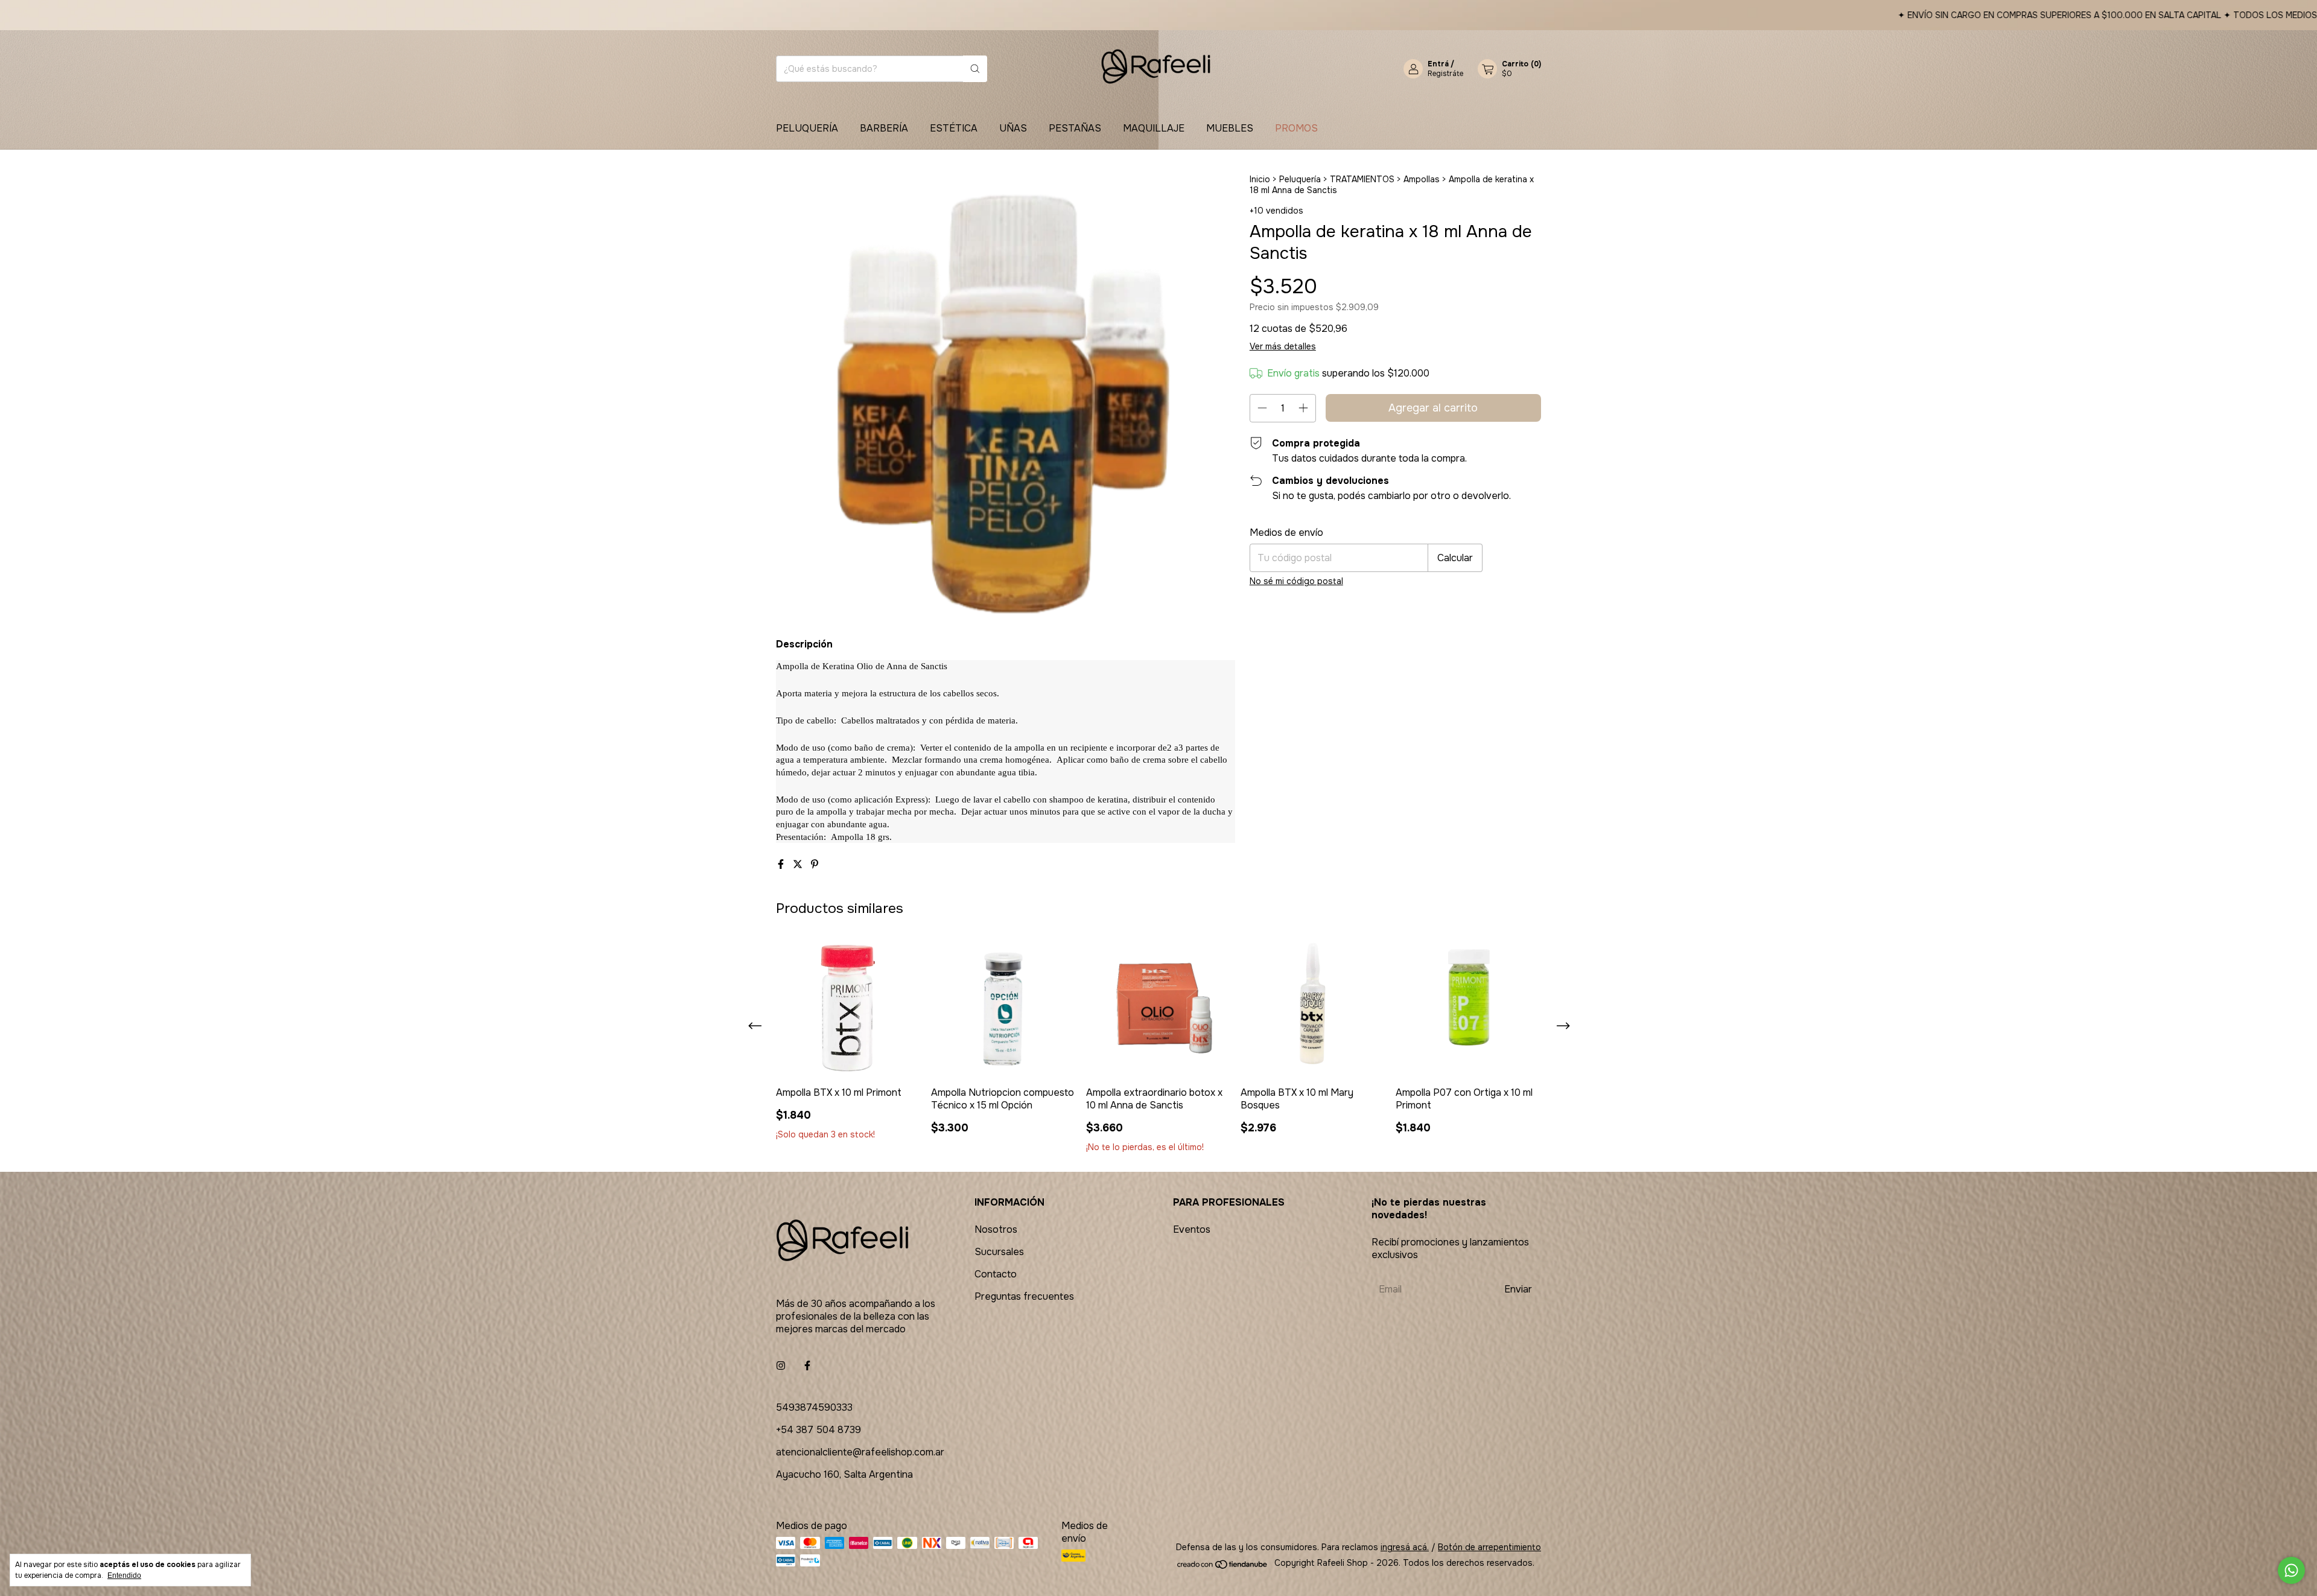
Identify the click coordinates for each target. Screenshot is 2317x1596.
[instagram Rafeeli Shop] (781, 1366)
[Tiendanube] (1223, 1566)
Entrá (1438, 64)
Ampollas (1422, 179)
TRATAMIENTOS (1362, 179)
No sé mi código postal (1296, 581)
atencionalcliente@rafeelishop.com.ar (860, 1452)
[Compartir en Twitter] (799, 864)
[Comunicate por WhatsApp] (2291, 1570)
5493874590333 (814, 1407)
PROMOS (1296, 128)
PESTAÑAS (1075, 128)
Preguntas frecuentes (1024, 1296)
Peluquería (1300, 179)
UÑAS (1013, 128)
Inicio (1260, 179)
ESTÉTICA (954, 128)
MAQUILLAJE (1154, 128)
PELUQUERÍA (807, 128)
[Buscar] (975, 69)
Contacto (996, 1274)
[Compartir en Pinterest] (815, 864)
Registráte (1445, 74)
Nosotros (996, 1229)
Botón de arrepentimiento (1489, 1547)
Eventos (1192, 1229)
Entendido (124, 1575)
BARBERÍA (884, 128)
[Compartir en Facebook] (782, 864)
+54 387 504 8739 (818, 1430)
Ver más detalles (1283, 346)
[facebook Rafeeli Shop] (807, 1366)
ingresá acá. (1405, 1547)
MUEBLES (1230, 128)
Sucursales (999, 1252)
